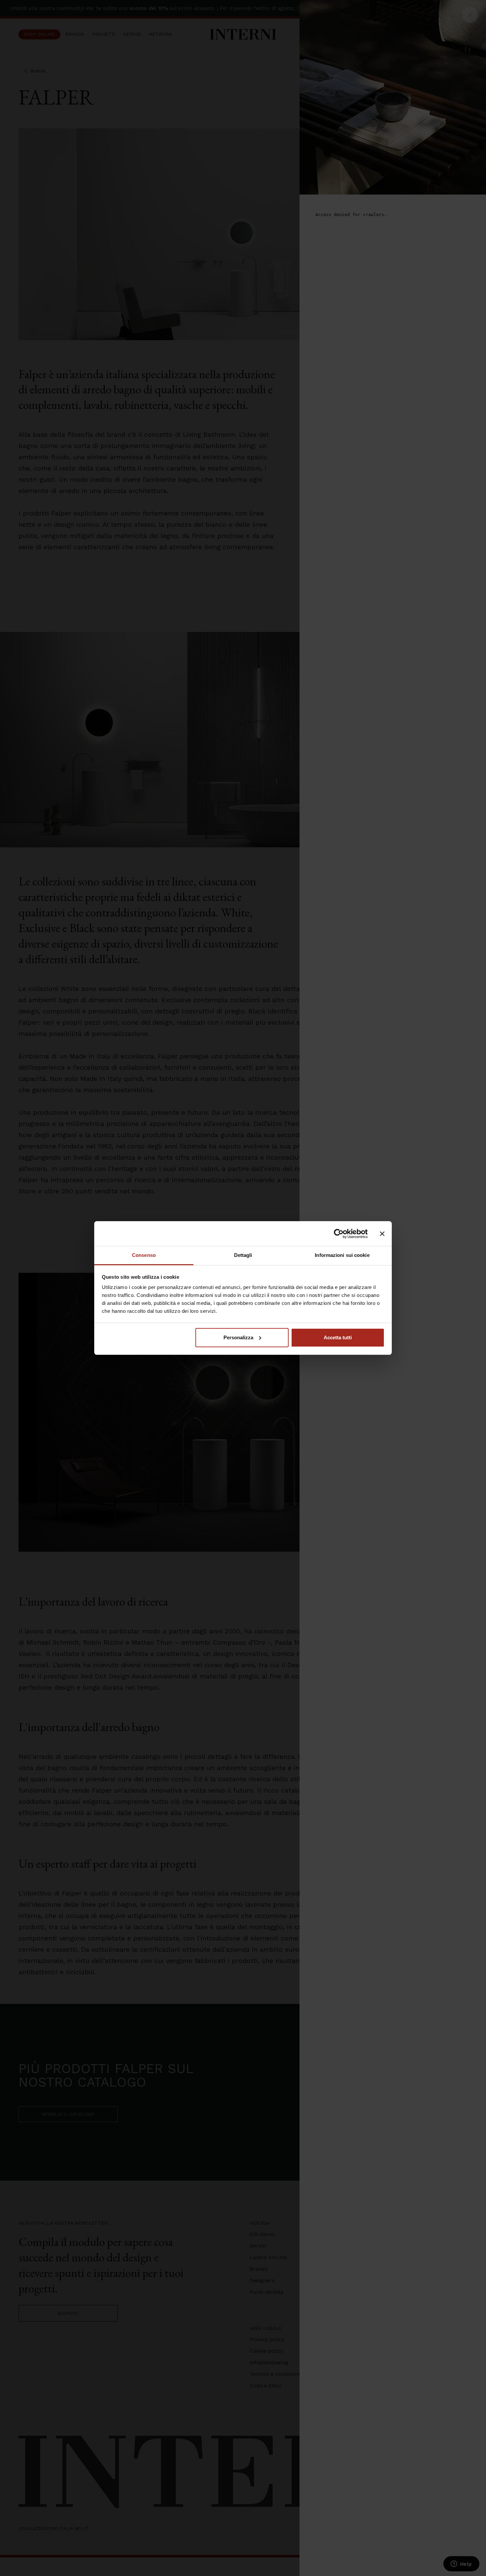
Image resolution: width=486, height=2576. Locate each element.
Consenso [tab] (144, 1255)
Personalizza (238, 1337)
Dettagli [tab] (243, 1255)
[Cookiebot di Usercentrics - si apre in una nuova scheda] (339, 1234)
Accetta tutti (338, 1337)
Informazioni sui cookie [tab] (342, 1255)
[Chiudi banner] (382, 1234)
